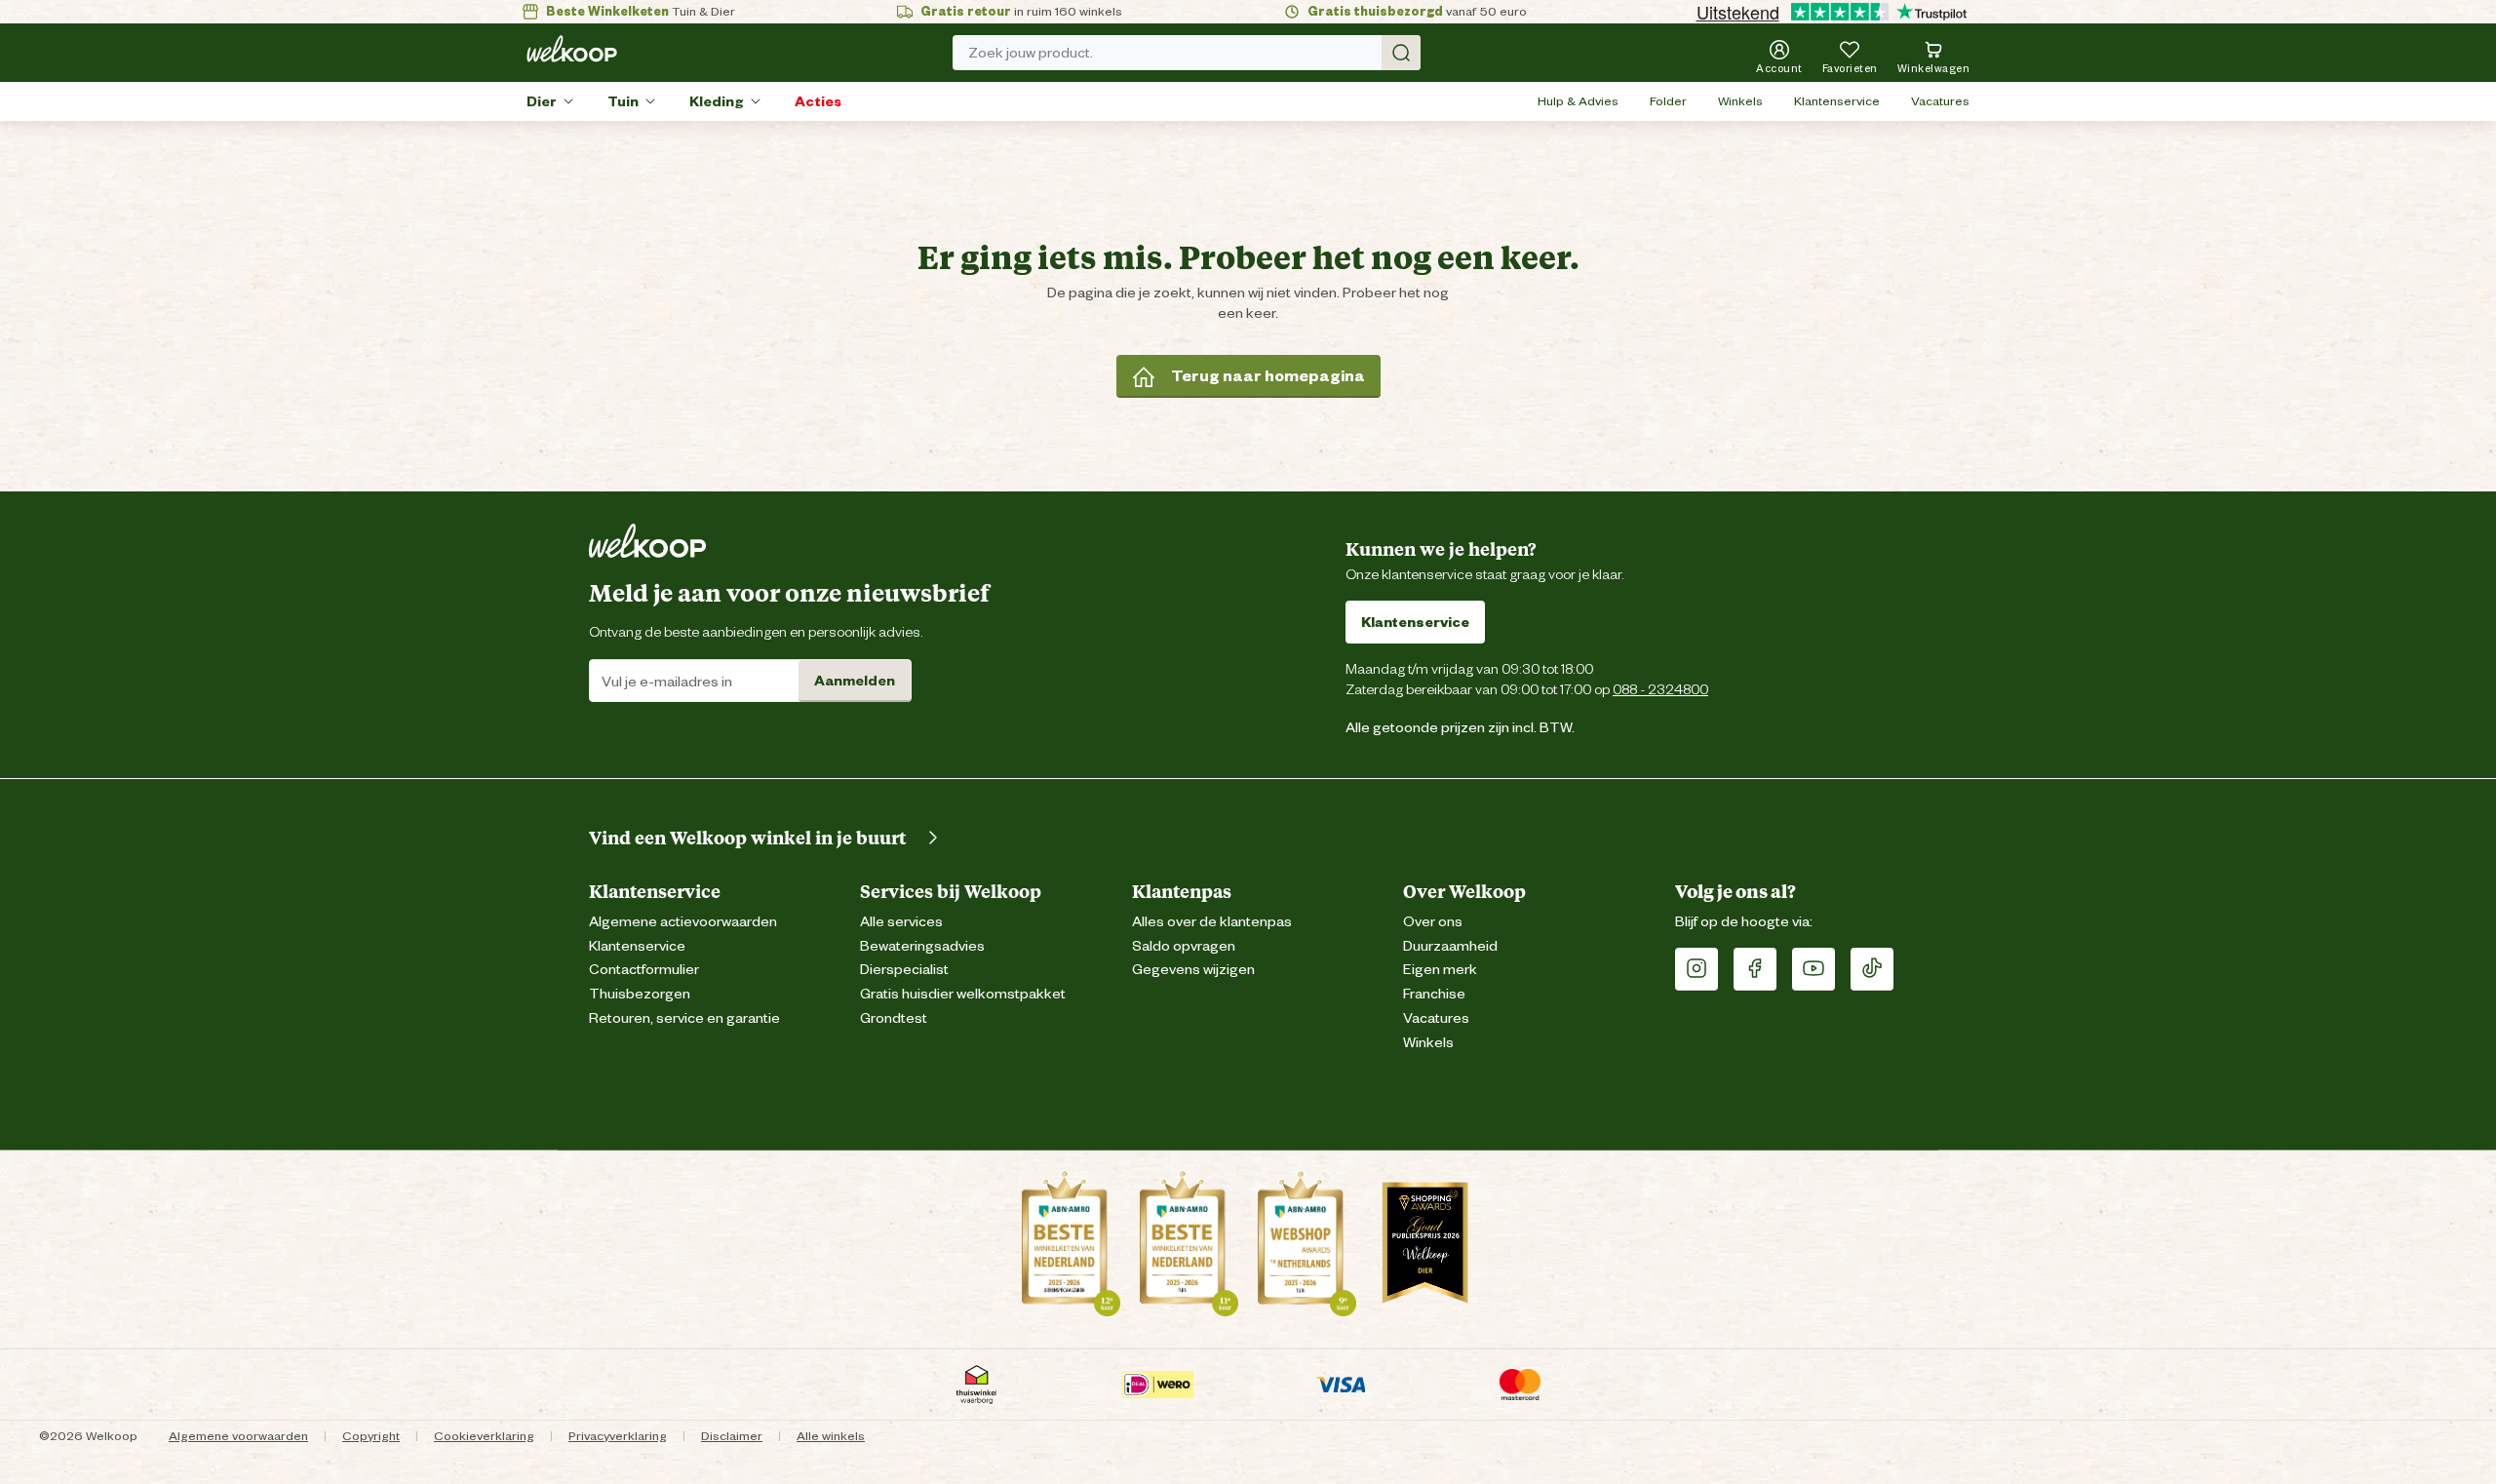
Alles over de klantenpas (1212, 922)
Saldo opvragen (1184, 946)
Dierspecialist (904, 970)
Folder (1668, 101)
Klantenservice (1837, 101)
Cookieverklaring (484, 1436)
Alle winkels (831, 1436)
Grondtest (894, 1018)
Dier (542, 101)
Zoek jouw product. (1031, 53)
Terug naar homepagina (1268, 376)
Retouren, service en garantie (684, 1018)
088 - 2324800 (1660, 689)
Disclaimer (732, 1436)
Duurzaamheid (1450, 946)
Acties (818, 101)
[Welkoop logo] (572, 49)
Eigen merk (1440, 970)
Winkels (1740, 101)
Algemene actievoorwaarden (683, 922)
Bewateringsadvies (922, 946)
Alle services (901, 922)
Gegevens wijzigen (1193, 970)
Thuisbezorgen (640, 994)
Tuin (623, 101)
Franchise (1434, 994)
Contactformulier (644, 970)
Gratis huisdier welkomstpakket (963, 994)
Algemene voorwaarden (238, 1436)
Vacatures (1940, 101)
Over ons (1433, 922)
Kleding (717, 101)
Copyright (371, 1436)
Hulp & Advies (1578, 101)
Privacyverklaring (618, 1436)
